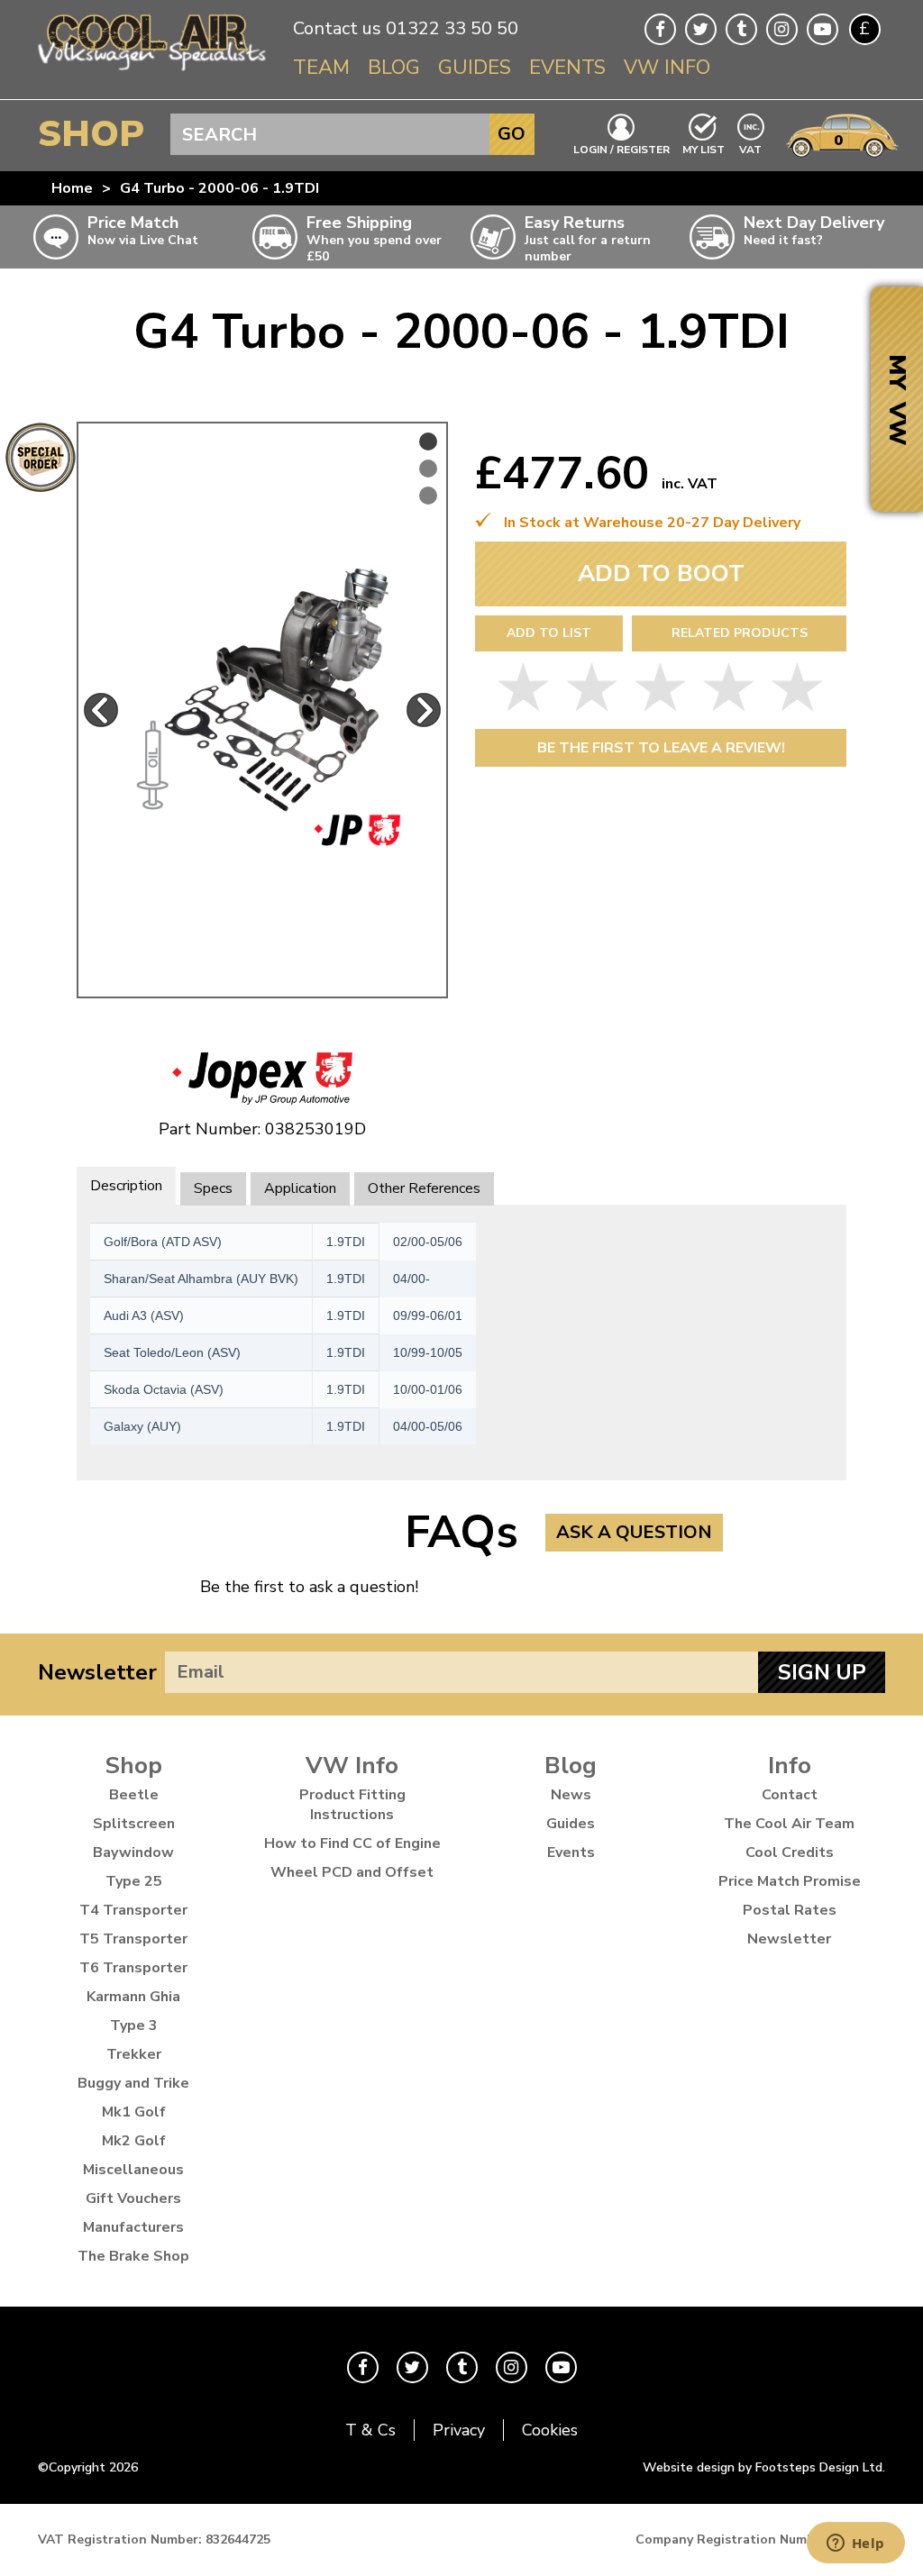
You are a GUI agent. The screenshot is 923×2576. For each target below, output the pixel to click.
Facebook (660, 29)
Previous (101, 710)
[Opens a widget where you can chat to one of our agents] (855, 2544)
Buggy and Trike (133, 2083)
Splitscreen (134, 1824)
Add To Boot (661, 573)
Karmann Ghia (133, 1997)
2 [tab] (428, 469)
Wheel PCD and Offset (352, 1872)
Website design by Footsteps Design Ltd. (764, 2467)
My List (704, 149)
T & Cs (370, 2430)
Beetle (134, 1795)
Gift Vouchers (133, 2198)
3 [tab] (428, 496)
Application (300, 1188)
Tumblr (741, 29)
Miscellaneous (133, 2170)
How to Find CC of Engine (352, 1843)
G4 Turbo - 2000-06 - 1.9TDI (219, 188)
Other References (424, 1188)
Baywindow (133, 1852)
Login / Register (621, 149)
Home (72, 188)
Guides (475, 68)
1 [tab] (428, 441)
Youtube (822, 29)
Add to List (549, 633)
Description (126, 1186)
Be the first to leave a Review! (661, 748)
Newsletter (97, 1672)
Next (424, 710)
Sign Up (822, 1672)
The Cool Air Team (789, 1824)
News (571, 1795)
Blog (394, 68)
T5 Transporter (133, 1939)
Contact (790, 1795)
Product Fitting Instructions (352, 1805)
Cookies (550, 2430)
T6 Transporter (133, 1968)
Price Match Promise (790, 1881)
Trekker (134, 2054)
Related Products (740, 633)
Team (321, 68)
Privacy (459, 2430)
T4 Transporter (133, 1910)
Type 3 (134, 2025)
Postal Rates (790, 1910)
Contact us (337, 28)
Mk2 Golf (134, 2141)
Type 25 (134, 1881)
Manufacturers (133, 2227)
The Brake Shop (133, 2256)
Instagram (782, 29)
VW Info (667, 68)
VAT (751, 148)
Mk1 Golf (134, 2112)
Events (567, 68)
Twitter (701, 29)
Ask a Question (634, 1532)
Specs (213, 1188)
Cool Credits (790, 1852)
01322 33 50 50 (452, 28)
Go (512, 134)
